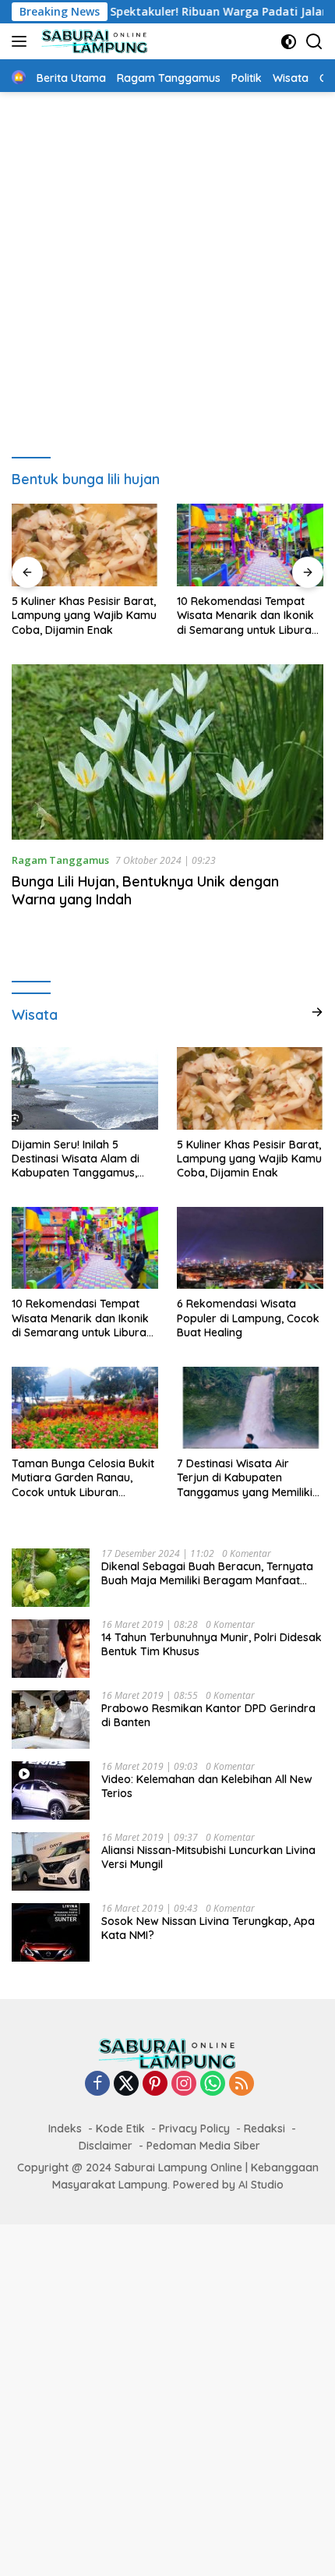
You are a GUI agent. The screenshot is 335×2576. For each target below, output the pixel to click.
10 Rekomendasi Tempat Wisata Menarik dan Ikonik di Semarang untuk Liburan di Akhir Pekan (247, 616)
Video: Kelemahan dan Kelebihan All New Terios (207, 1786)
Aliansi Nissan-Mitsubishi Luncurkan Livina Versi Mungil (208, 1857)
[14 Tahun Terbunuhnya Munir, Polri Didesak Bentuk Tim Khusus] (51, 1649)
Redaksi (264, 2128)
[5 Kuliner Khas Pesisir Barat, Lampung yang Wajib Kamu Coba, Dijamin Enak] (85, 545)
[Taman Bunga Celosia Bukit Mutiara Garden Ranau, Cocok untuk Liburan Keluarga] (85, 1408)
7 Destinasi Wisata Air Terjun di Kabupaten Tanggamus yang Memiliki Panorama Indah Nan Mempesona (245, 1478)
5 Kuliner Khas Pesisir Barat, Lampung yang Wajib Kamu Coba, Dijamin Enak (84, 615)
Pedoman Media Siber (203, 2146)
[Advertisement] (167, 267)
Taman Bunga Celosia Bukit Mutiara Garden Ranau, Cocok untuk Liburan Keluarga (83, 1478)
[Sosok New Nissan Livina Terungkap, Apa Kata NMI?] (51, 1932)
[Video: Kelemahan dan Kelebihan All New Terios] (51, 1790)
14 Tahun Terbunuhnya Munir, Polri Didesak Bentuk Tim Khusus (212, 1644)
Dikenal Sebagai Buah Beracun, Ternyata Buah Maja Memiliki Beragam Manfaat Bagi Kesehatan (207, 1573)
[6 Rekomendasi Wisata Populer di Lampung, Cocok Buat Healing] (250, 1248)
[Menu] (22, 41)
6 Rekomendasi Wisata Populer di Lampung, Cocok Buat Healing (248, 1318)
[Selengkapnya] (317, 1012)
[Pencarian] (314, 42)
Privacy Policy (194, 2128)
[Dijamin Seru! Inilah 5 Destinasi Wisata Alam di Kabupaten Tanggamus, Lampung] (85, 1088)
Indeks (65, 2128)
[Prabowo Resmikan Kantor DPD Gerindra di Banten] (51, 1720)
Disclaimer (106, 2146)
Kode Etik (120, 2128)
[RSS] (242, 2084)
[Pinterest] (155, 2084)
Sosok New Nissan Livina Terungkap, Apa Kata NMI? (208, 1928)
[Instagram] (184, 2084)
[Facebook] (97, 2084)
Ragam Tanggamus (60, 860)
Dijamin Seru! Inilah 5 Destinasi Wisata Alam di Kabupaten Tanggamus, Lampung (76, 1159)
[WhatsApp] (213, 2084)
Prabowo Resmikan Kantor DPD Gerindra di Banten (208, 1715)
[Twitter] (126, 2084)
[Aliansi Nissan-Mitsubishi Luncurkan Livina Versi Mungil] (51, 1861)
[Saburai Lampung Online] (93, 41)
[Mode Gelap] (289, 42)
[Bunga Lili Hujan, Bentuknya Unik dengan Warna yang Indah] (167, 752)
